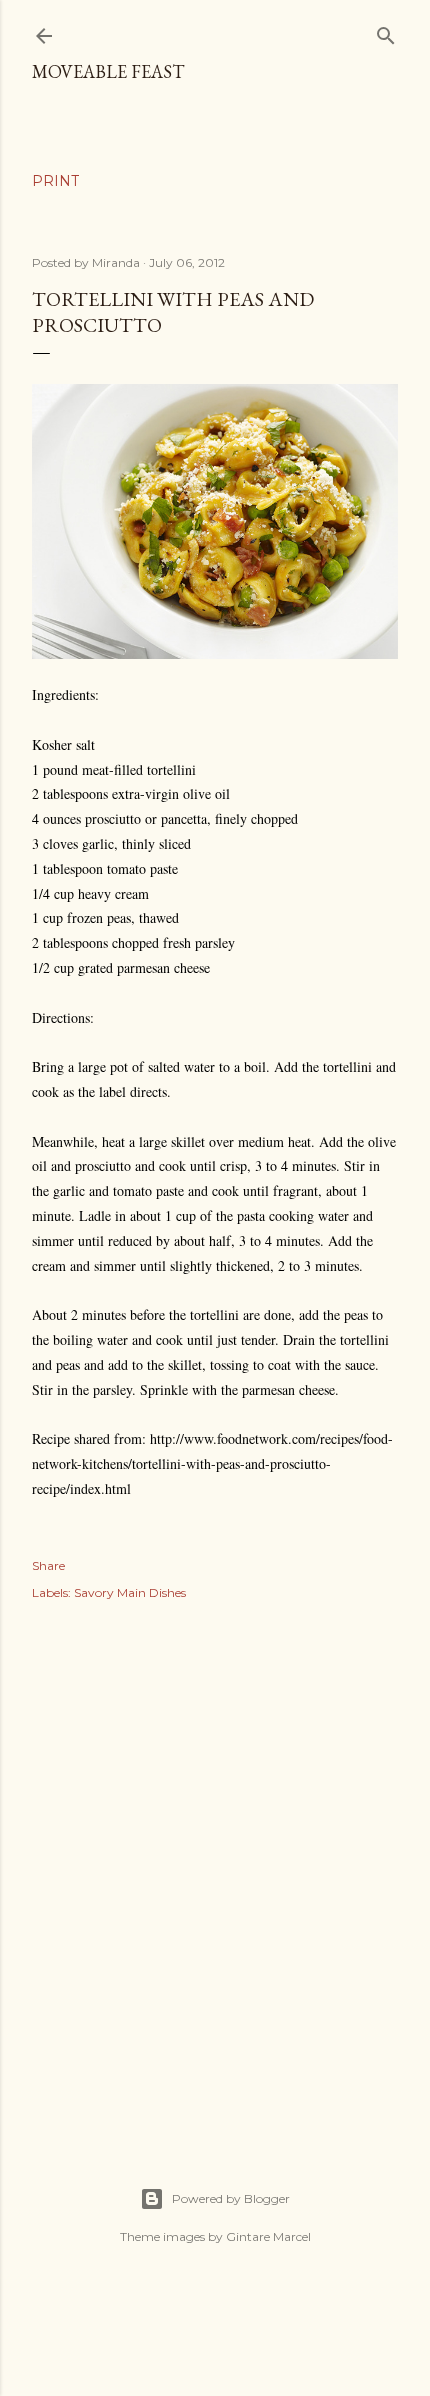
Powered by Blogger (231, 2198)
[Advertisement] (215, 1872)
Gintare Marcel (268, 2236)
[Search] (386, 31)
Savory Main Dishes (130, 1592)
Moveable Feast (108, 71)
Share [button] (48, 1565)
